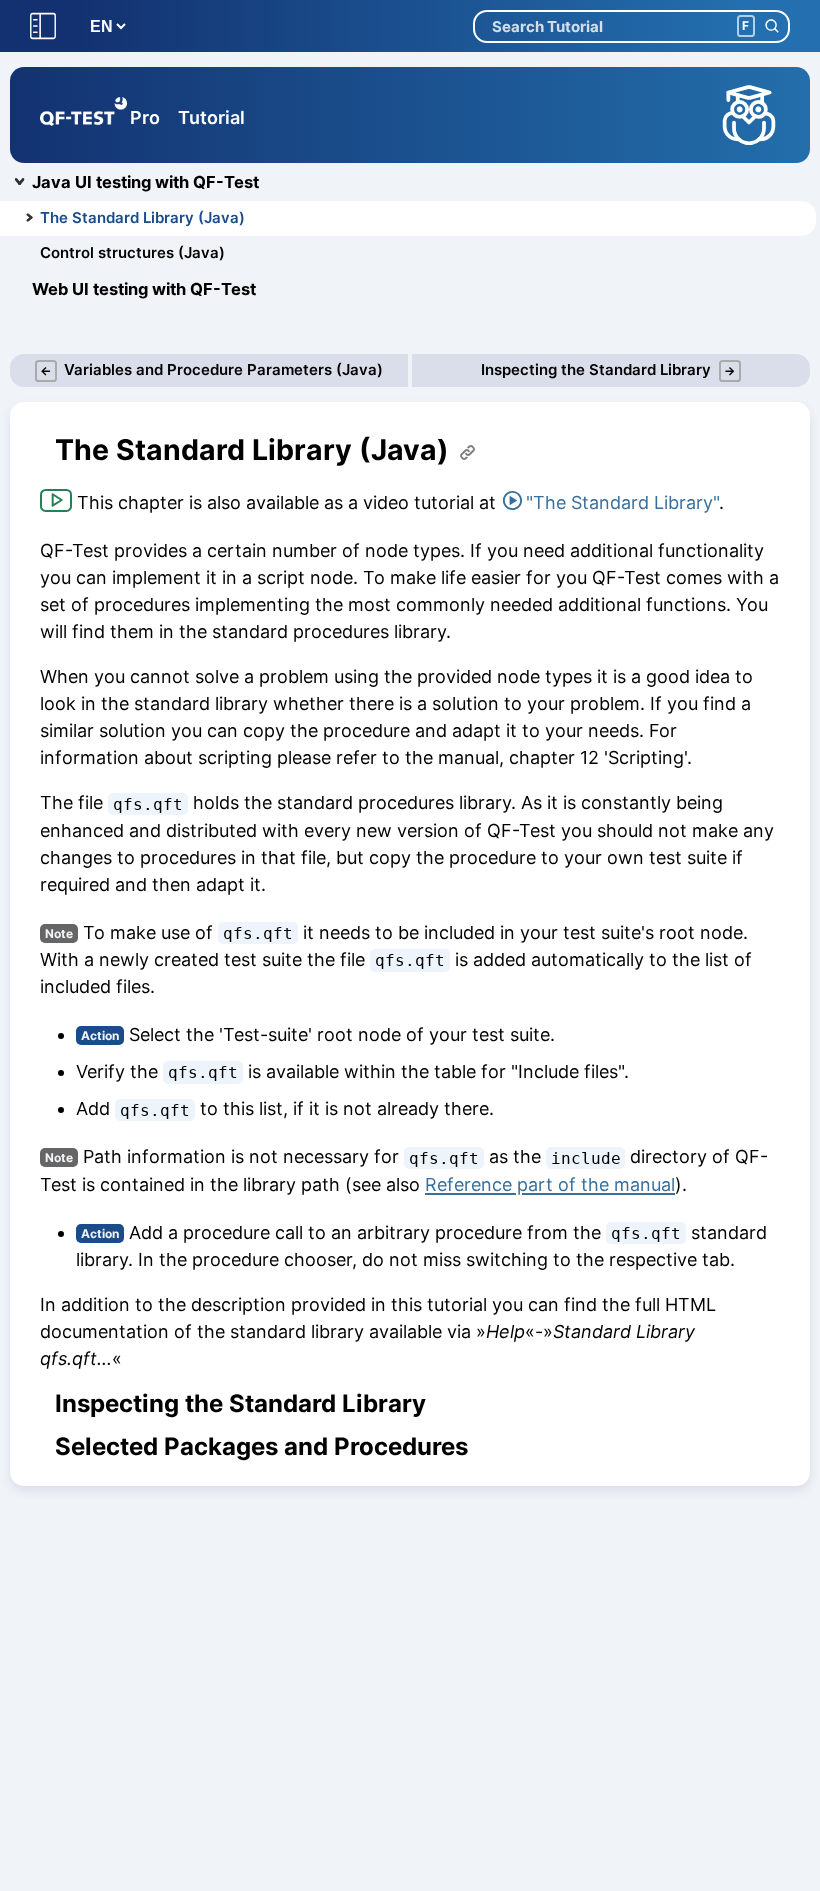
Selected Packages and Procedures (261, 1447)
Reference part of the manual (550, 1184)
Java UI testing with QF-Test (145, 182)
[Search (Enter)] (771, 26)
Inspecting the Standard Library (240, 1404)
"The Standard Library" (622, 502)
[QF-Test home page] (83, 115)
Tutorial (211, 117)
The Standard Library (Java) (142, 217)
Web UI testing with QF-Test (144, 289)
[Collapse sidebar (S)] (43, 26)
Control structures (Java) (132, 252)
